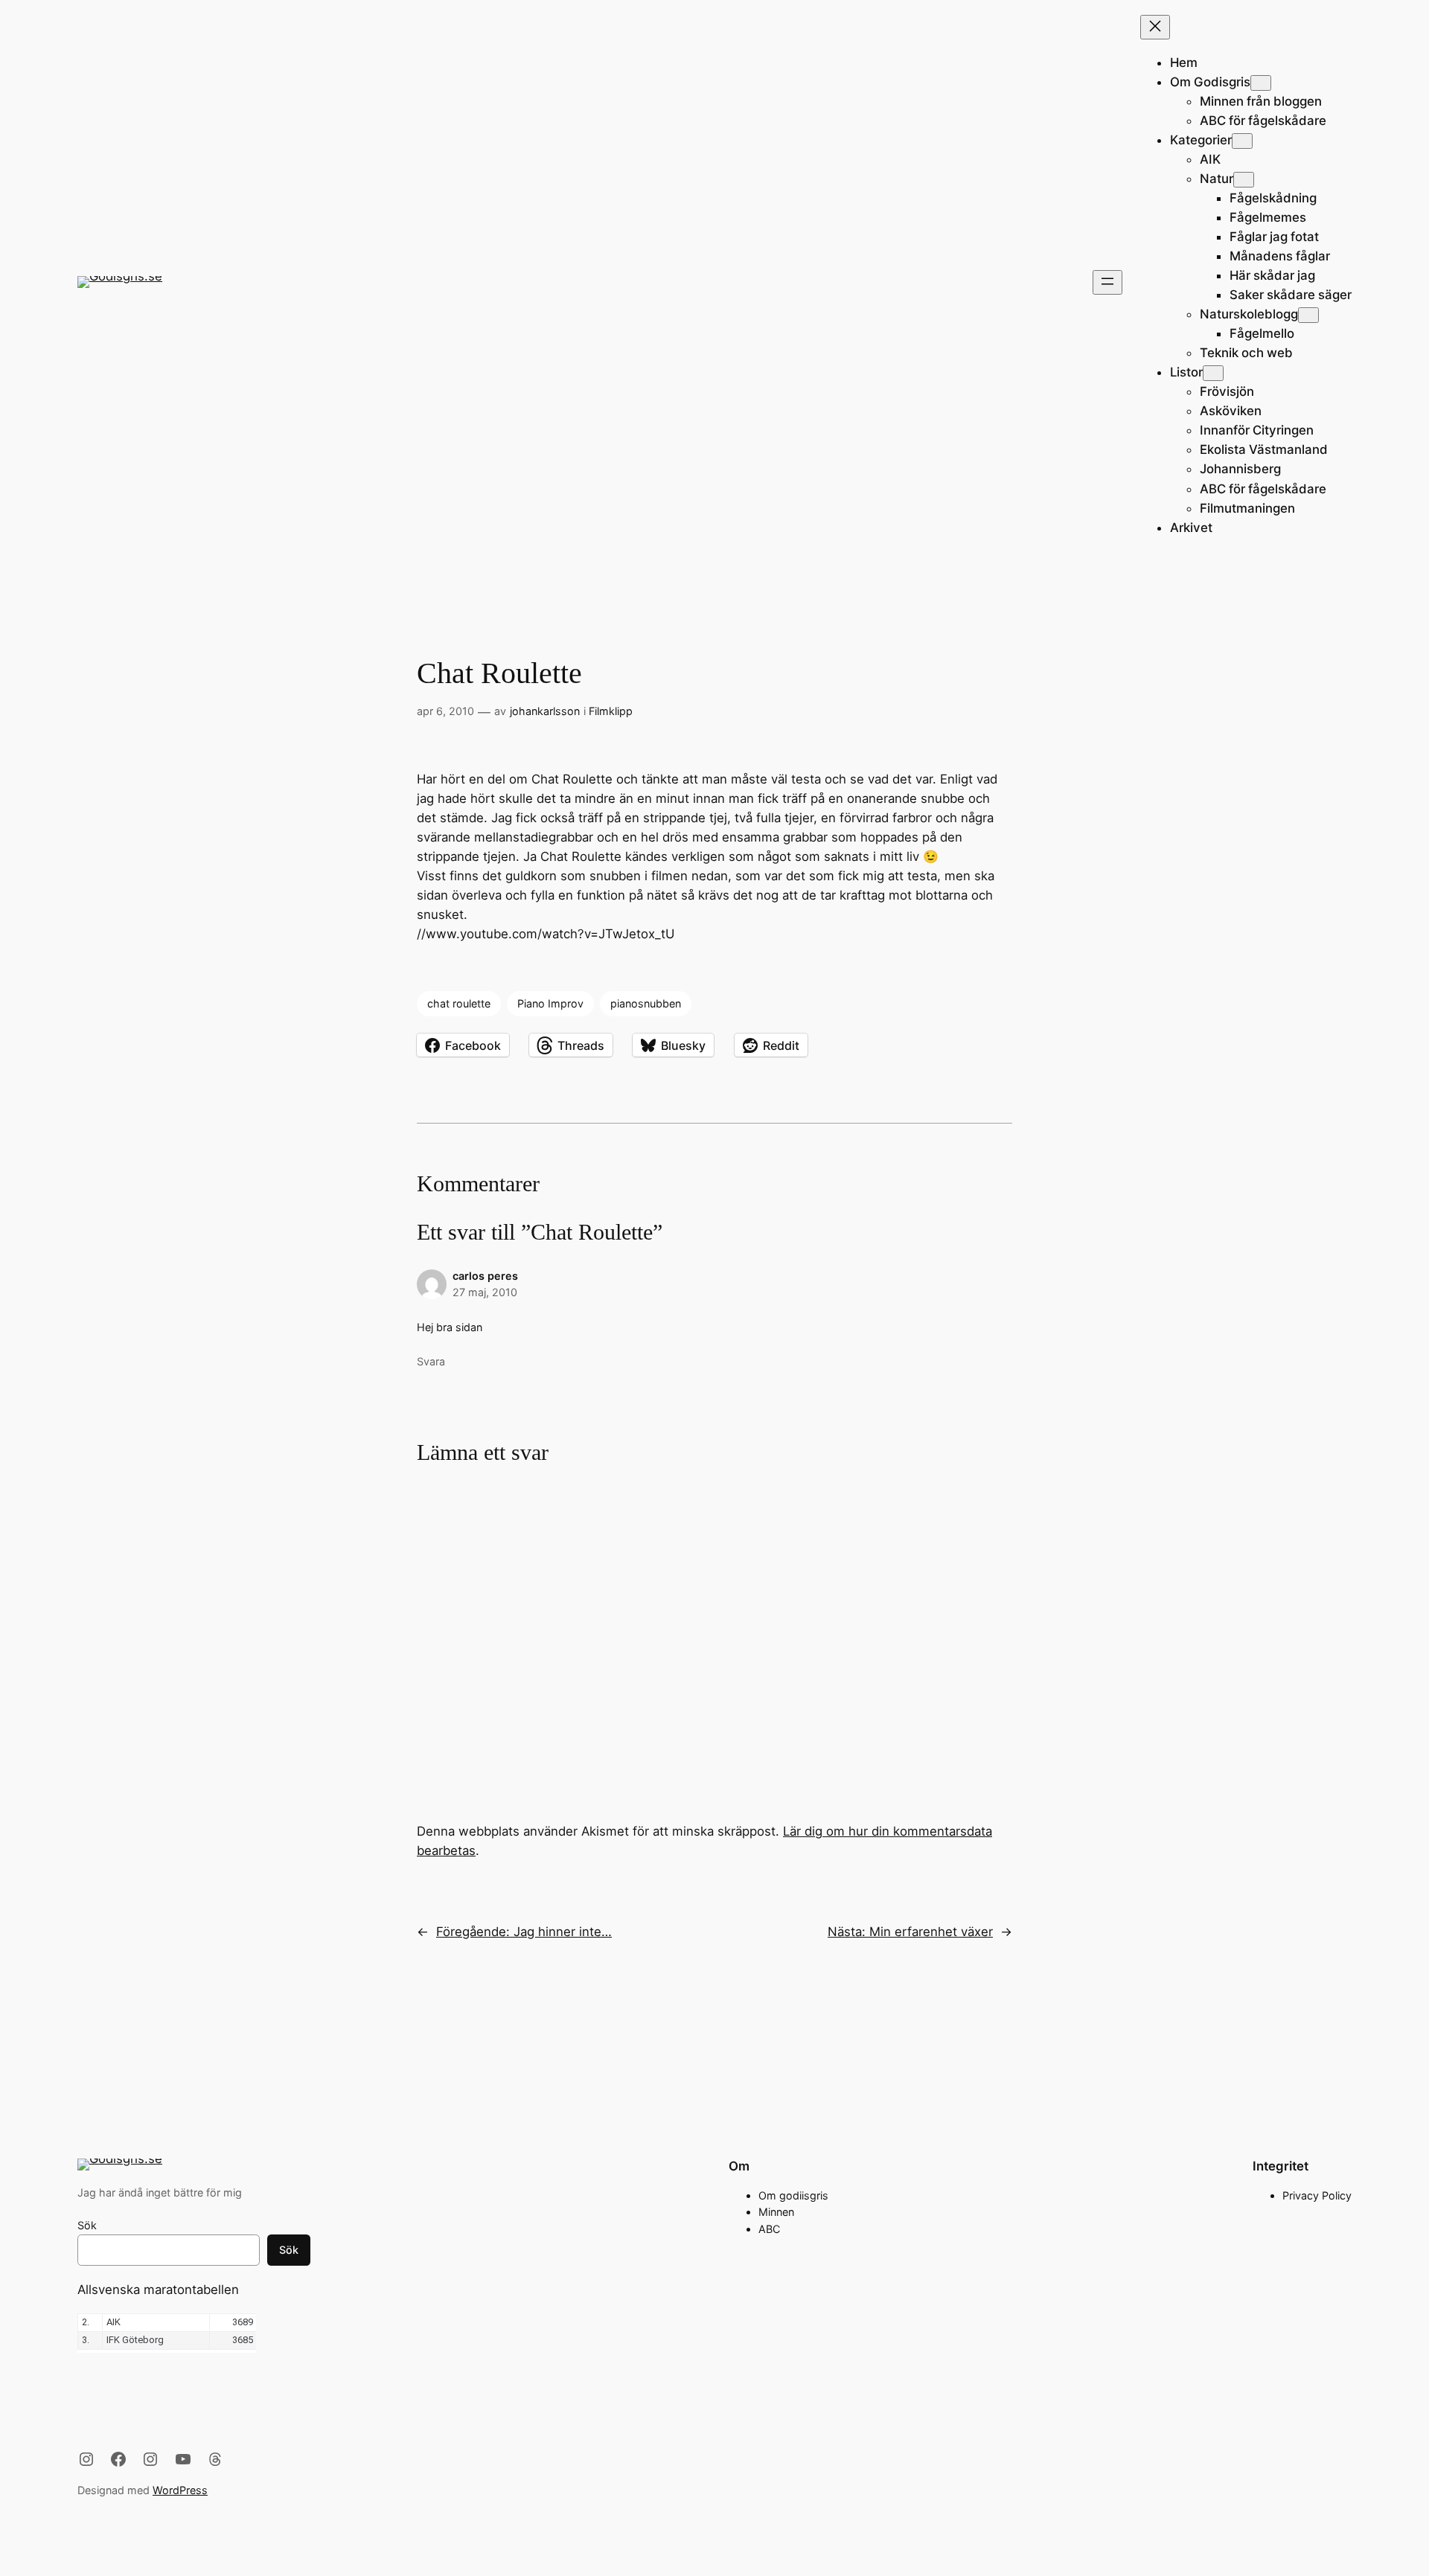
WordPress (180, 2490)
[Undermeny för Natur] (1244, 180)
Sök (87, 2225)
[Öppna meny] (1107, 282)
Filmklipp (611, 711)
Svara (431, 1361)
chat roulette (459, 1003)
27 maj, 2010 (485, 1292)
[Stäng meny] (1155, 27)
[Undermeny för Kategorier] (1242, 141)
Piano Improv (550, 1003)
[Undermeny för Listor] (1213, 373)
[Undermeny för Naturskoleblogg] (1308, 315)
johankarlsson (545, 711)
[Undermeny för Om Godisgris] (1261, 83)
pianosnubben (646, 1003)
